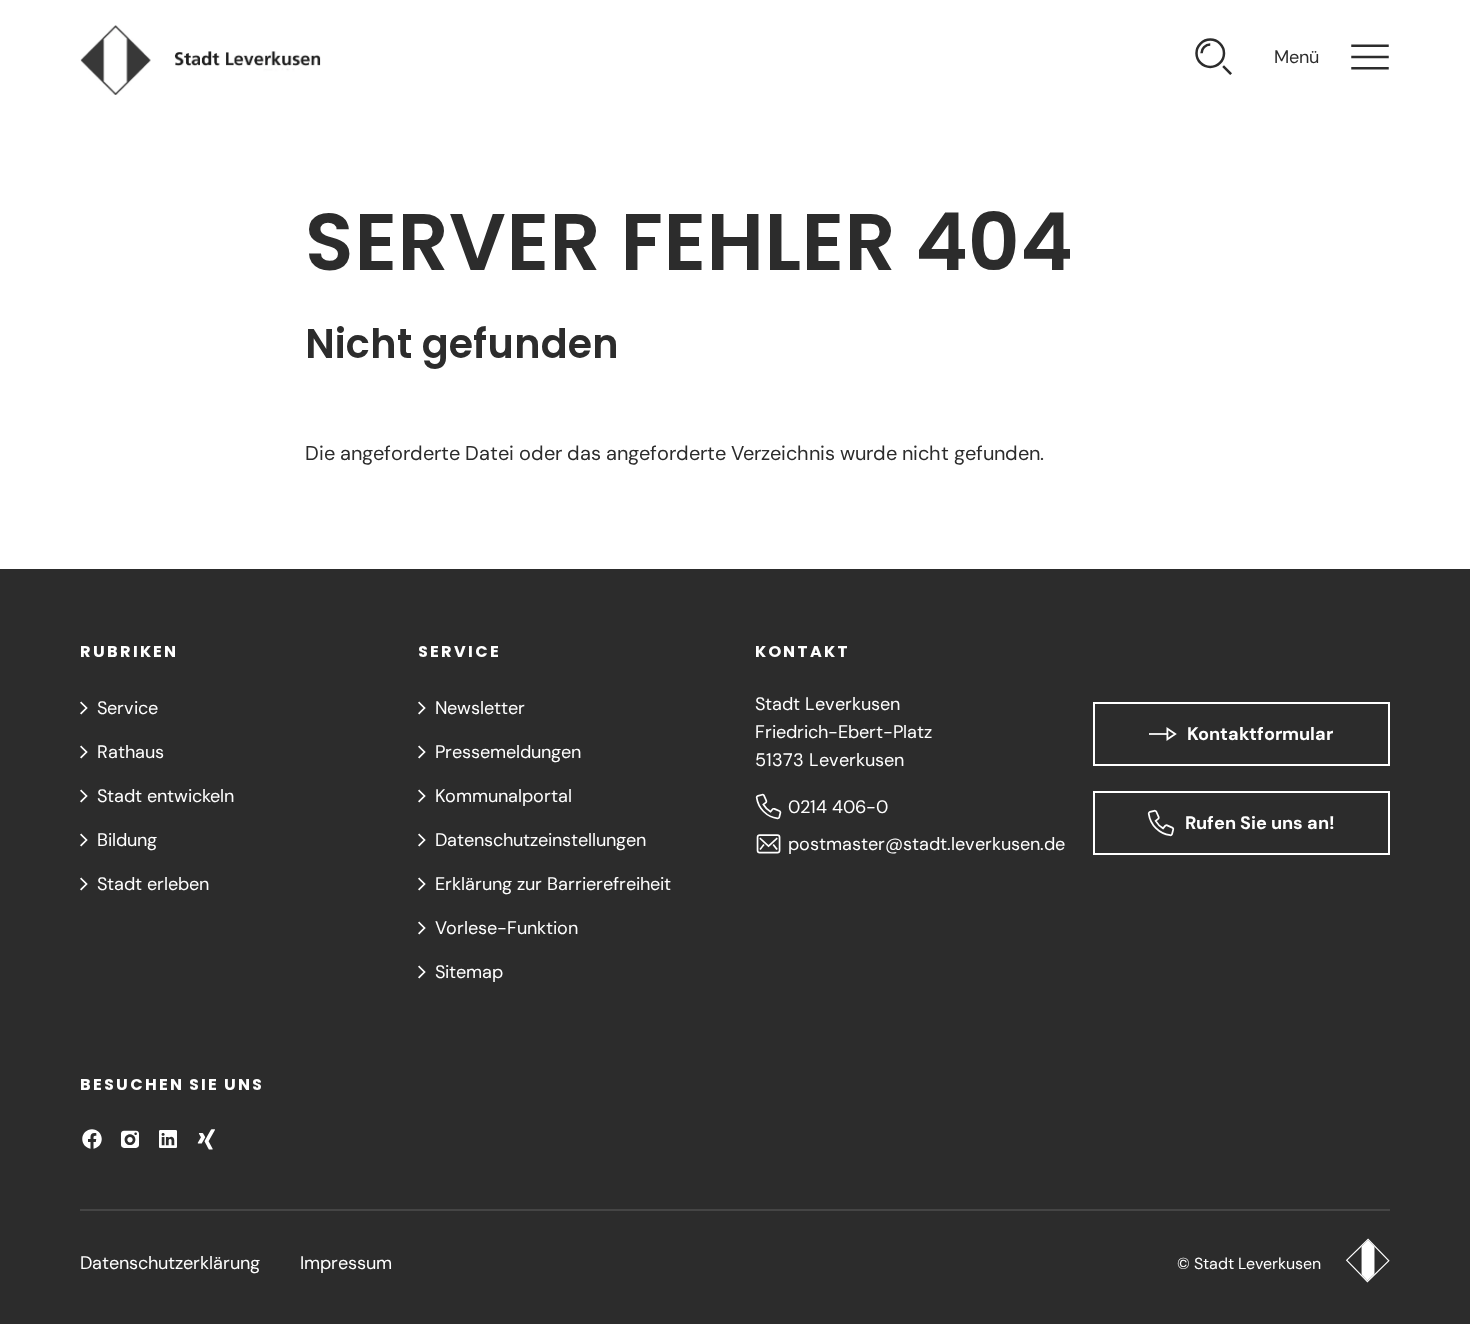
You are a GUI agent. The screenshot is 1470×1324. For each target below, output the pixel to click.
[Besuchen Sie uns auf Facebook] (92, 1139)
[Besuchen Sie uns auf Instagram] (130, 1139)
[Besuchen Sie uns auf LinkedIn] (168, 1139)
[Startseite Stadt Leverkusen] (1367, 1263)
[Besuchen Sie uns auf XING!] (206, 1139)
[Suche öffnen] (1214, 60)
